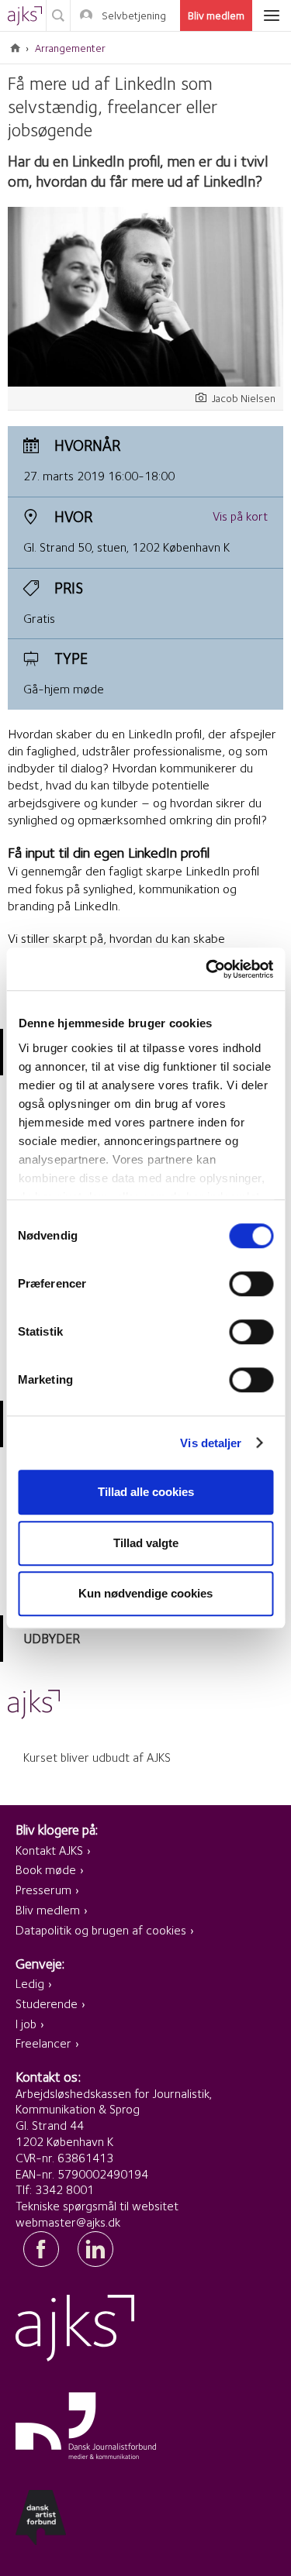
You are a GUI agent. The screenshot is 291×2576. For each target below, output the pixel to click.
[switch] (251, 1284)
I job (26, 2024)
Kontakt (119, 47)
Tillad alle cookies (146, 1492)
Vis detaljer (211, 1443)
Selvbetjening (134, 15)
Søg (58, 15)
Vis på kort (240, 516)
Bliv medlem (216, 15)
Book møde (46, 1870)
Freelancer (43, 2043)
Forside (16, 48)
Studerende (47, 2004)
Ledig (30, 1984)
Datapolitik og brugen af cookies (101, 1930)
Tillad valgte (146, 1543)
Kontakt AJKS (49, 1850)
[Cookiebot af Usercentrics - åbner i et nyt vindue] (207, 969)
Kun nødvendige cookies (145, 1593)
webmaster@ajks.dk (68, 2222)
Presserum (43, 1890)
